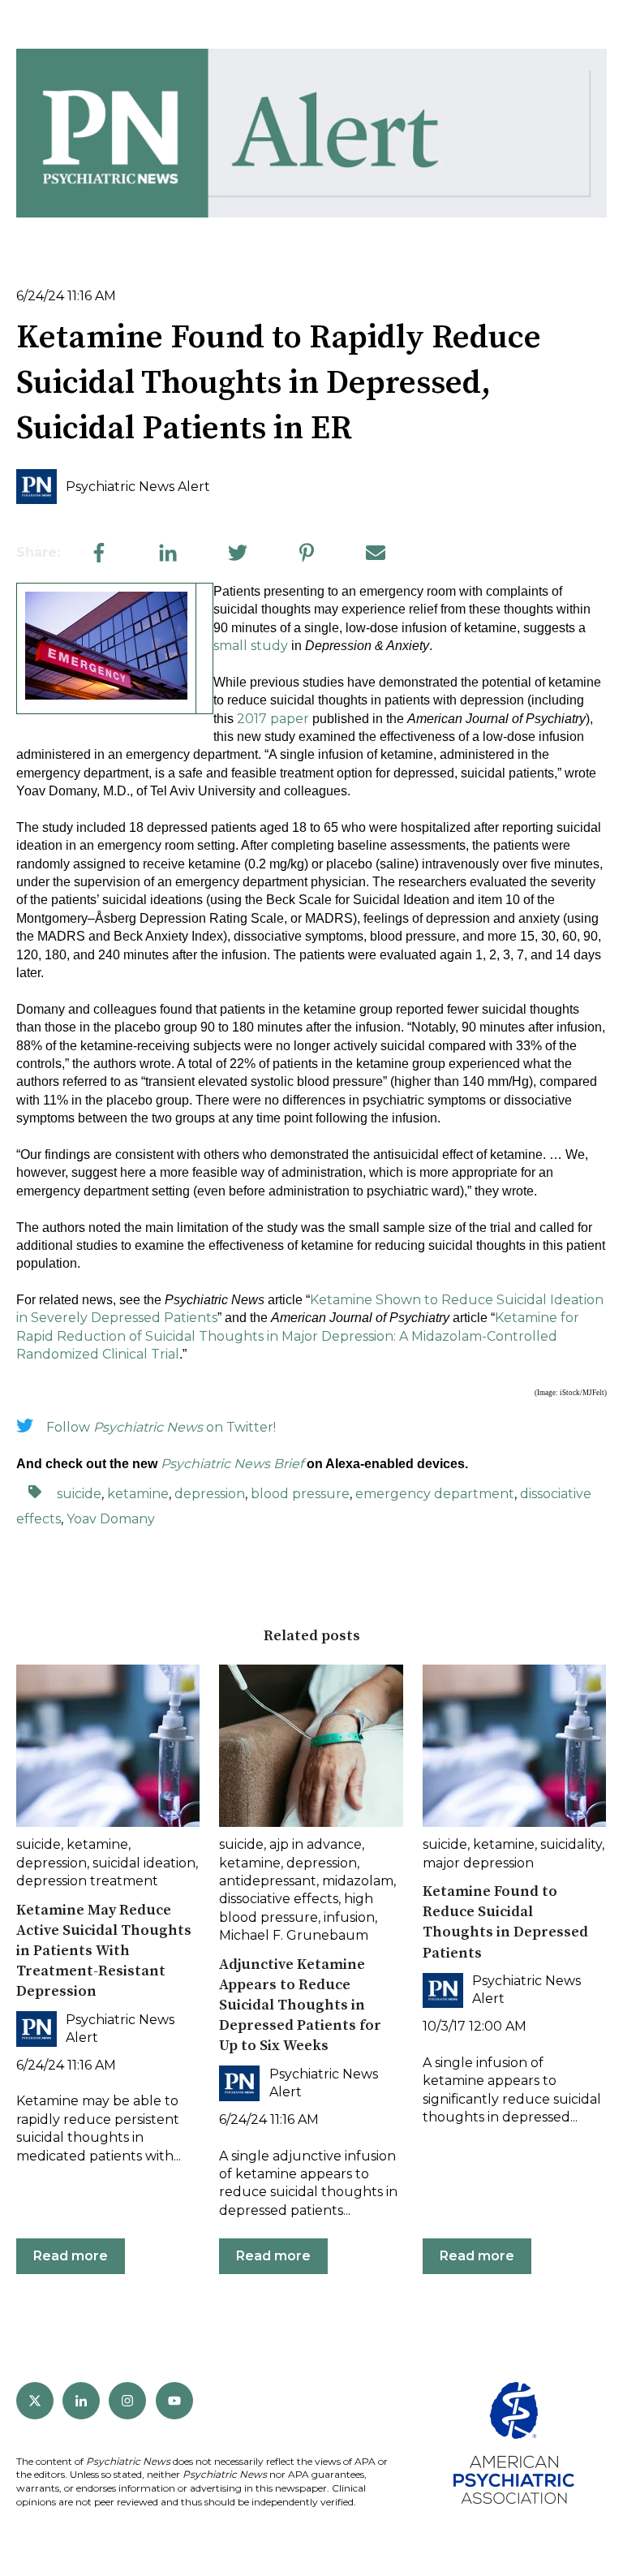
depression (210, 1494)
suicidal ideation (144, 1863)
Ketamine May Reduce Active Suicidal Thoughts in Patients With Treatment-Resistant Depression (104, 1951)
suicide (79, 1494)
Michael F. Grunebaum (294, 1935)
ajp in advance (316, 1844)
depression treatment (87, 1881)
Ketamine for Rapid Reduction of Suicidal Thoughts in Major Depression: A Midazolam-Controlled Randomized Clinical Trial (298, 1336)
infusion (349, 1917)
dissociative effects (279, 1899)
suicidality (571, 1844)
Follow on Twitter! (161, 1427)
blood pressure (300, 1494)
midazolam (358, 1881)
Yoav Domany (111, 1519)
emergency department (435, 1494)
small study (251, 646)
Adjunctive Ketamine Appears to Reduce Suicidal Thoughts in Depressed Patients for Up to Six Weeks (300, 2005)
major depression (478, 1863)
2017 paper (273, 719)
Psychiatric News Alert (138, 487)
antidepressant (268, 1881)
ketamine (138, 1494)
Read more (71, 2256)
